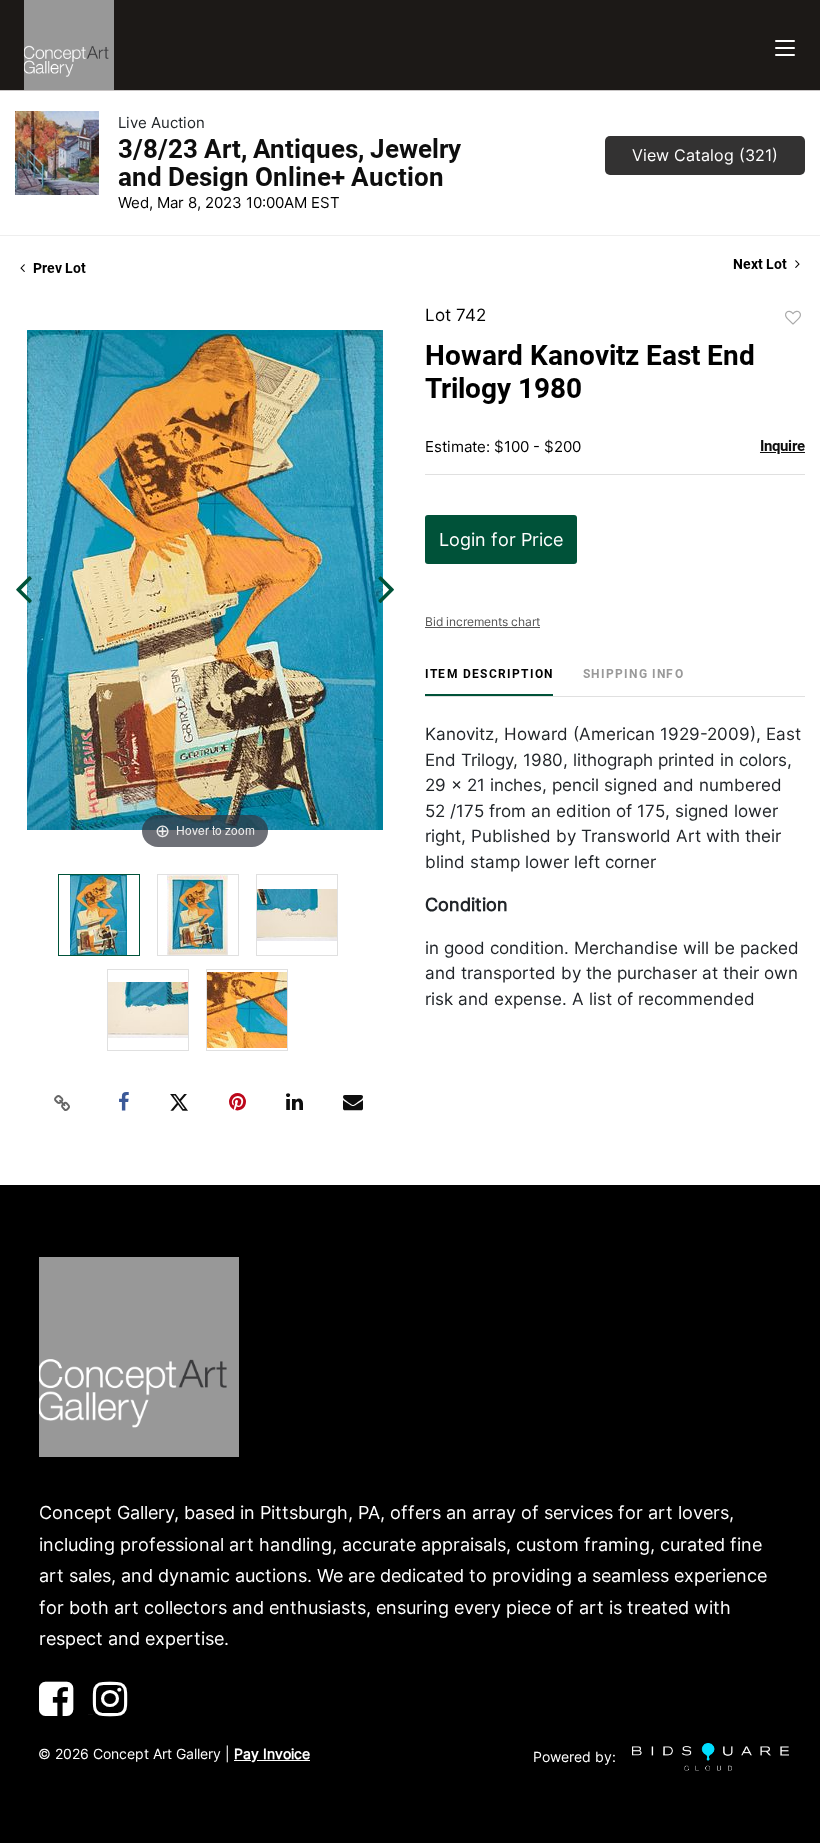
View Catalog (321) (705, 155)
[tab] (489, 681)
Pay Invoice (272, 1753)
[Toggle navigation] (785, 45)
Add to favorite (793, 318)
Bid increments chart (482, 621)
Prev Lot (58, 268)
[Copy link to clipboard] (63, 1103)
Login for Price (501, 539)
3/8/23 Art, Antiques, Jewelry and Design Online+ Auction (289, 163)
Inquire (782, 446)
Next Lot (761, 264)
